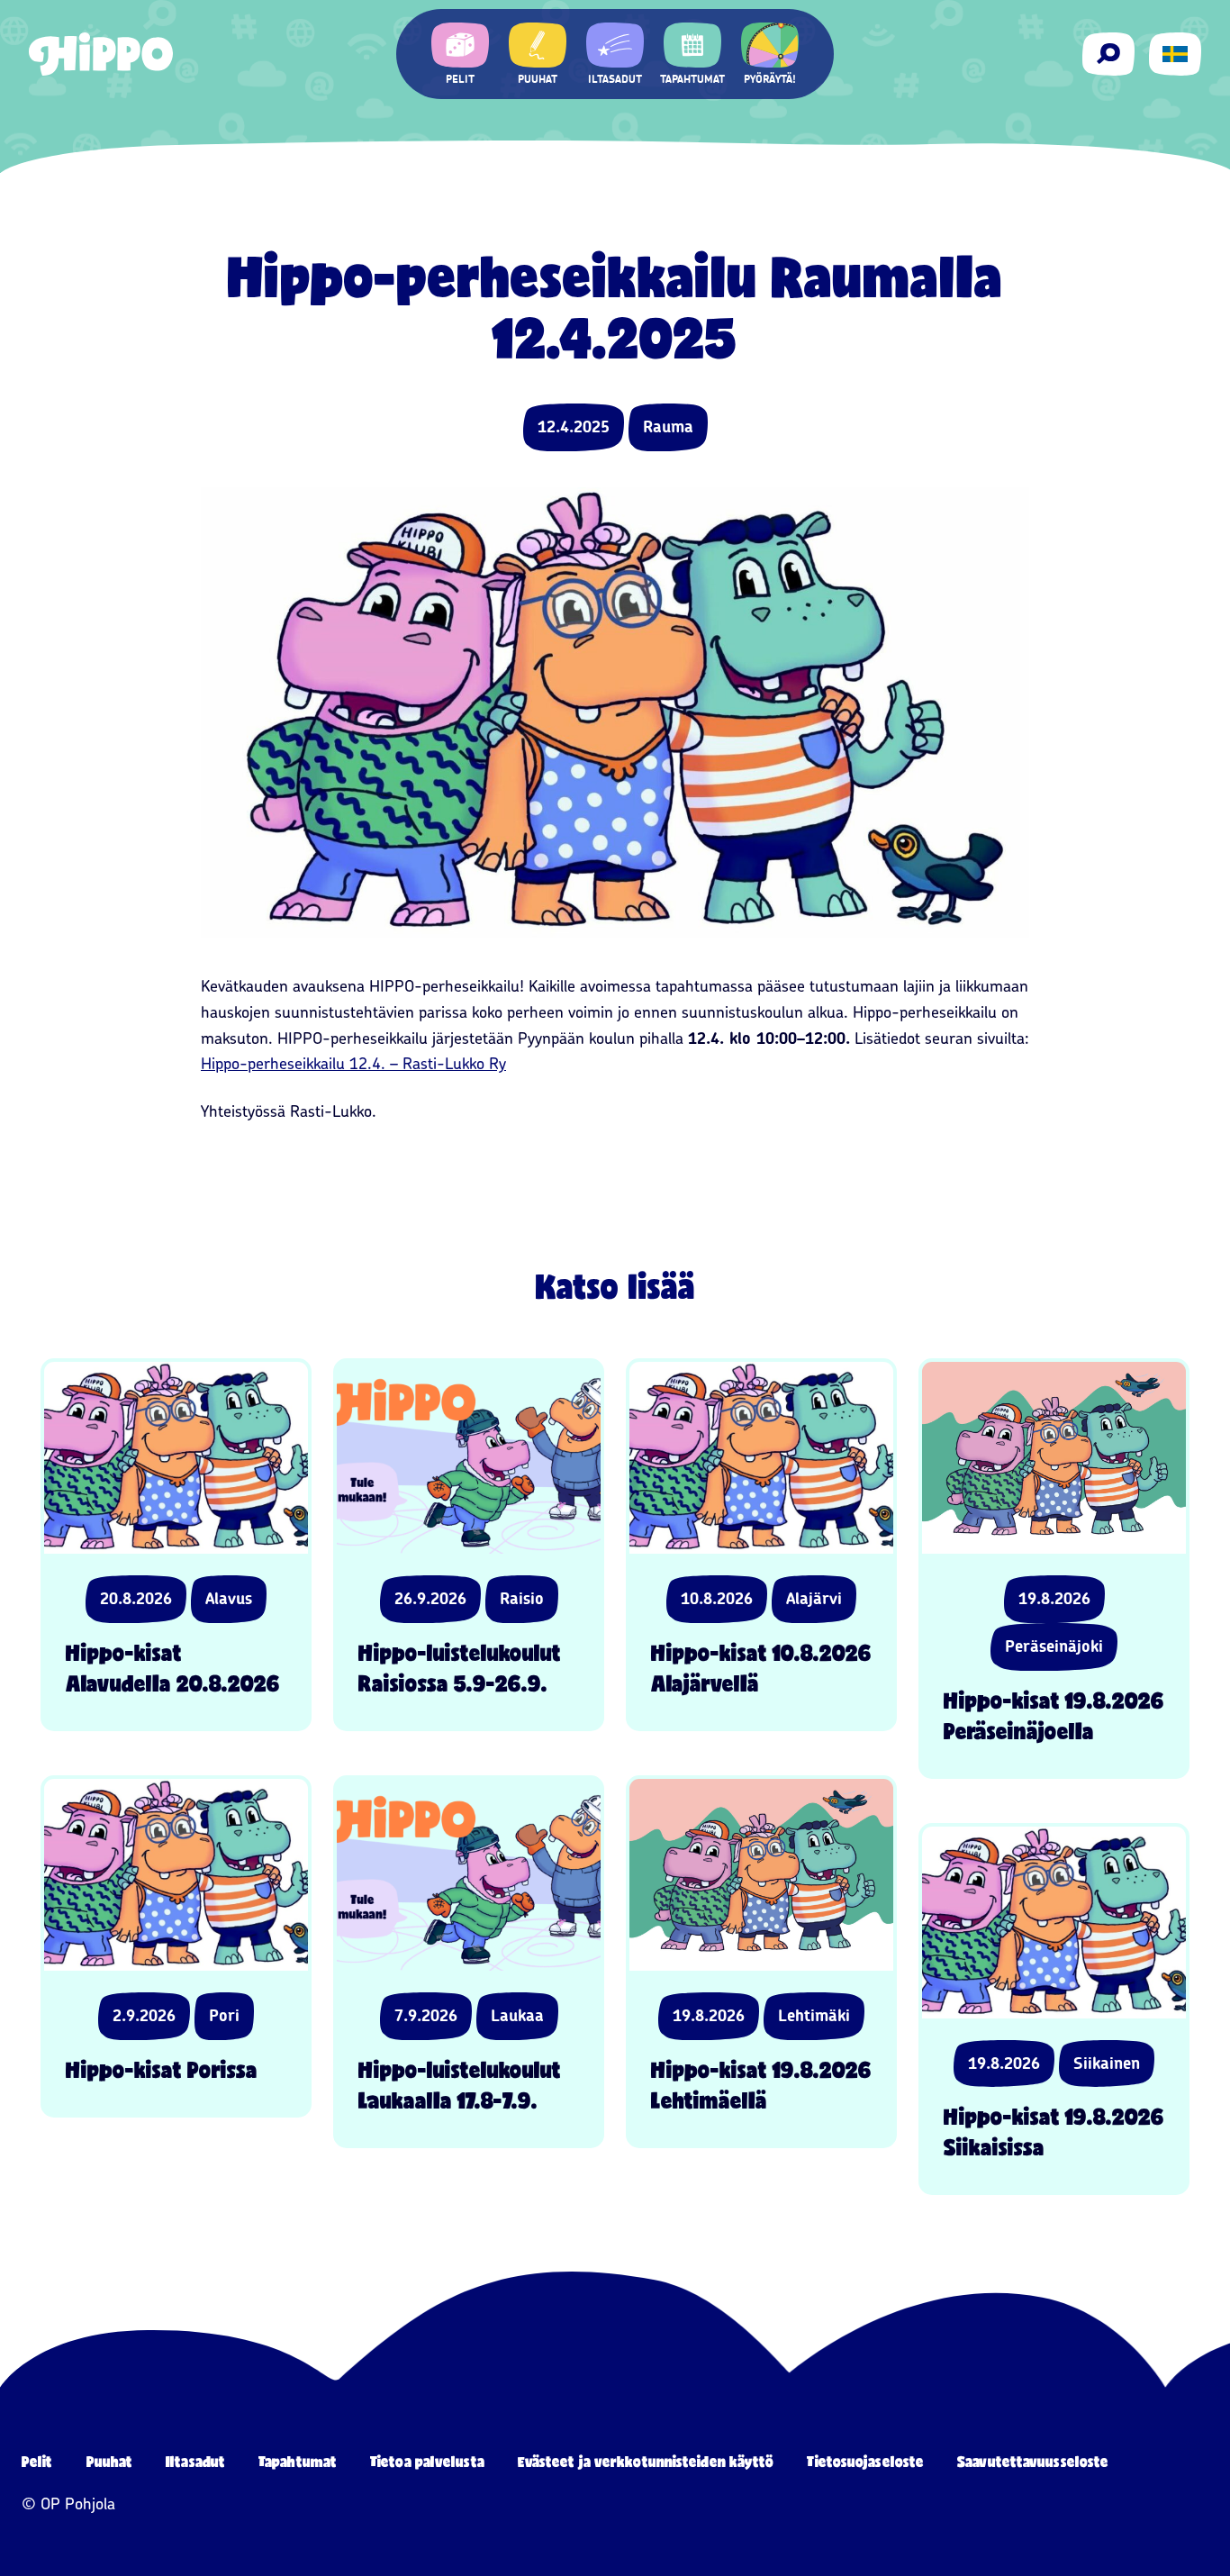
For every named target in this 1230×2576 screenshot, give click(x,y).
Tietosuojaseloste (865, 2461)
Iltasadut (195, 2461)
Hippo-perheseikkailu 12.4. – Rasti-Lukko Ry (353, 1064)
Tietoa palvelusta (427, 2461)
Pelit (37, 2461)
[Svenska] (1175, 54)
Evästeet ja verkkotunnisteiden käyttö (646, 2461)
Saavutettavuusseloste (1033, 2461)
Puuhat (110, 2461)
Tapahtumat (298, 2461)
